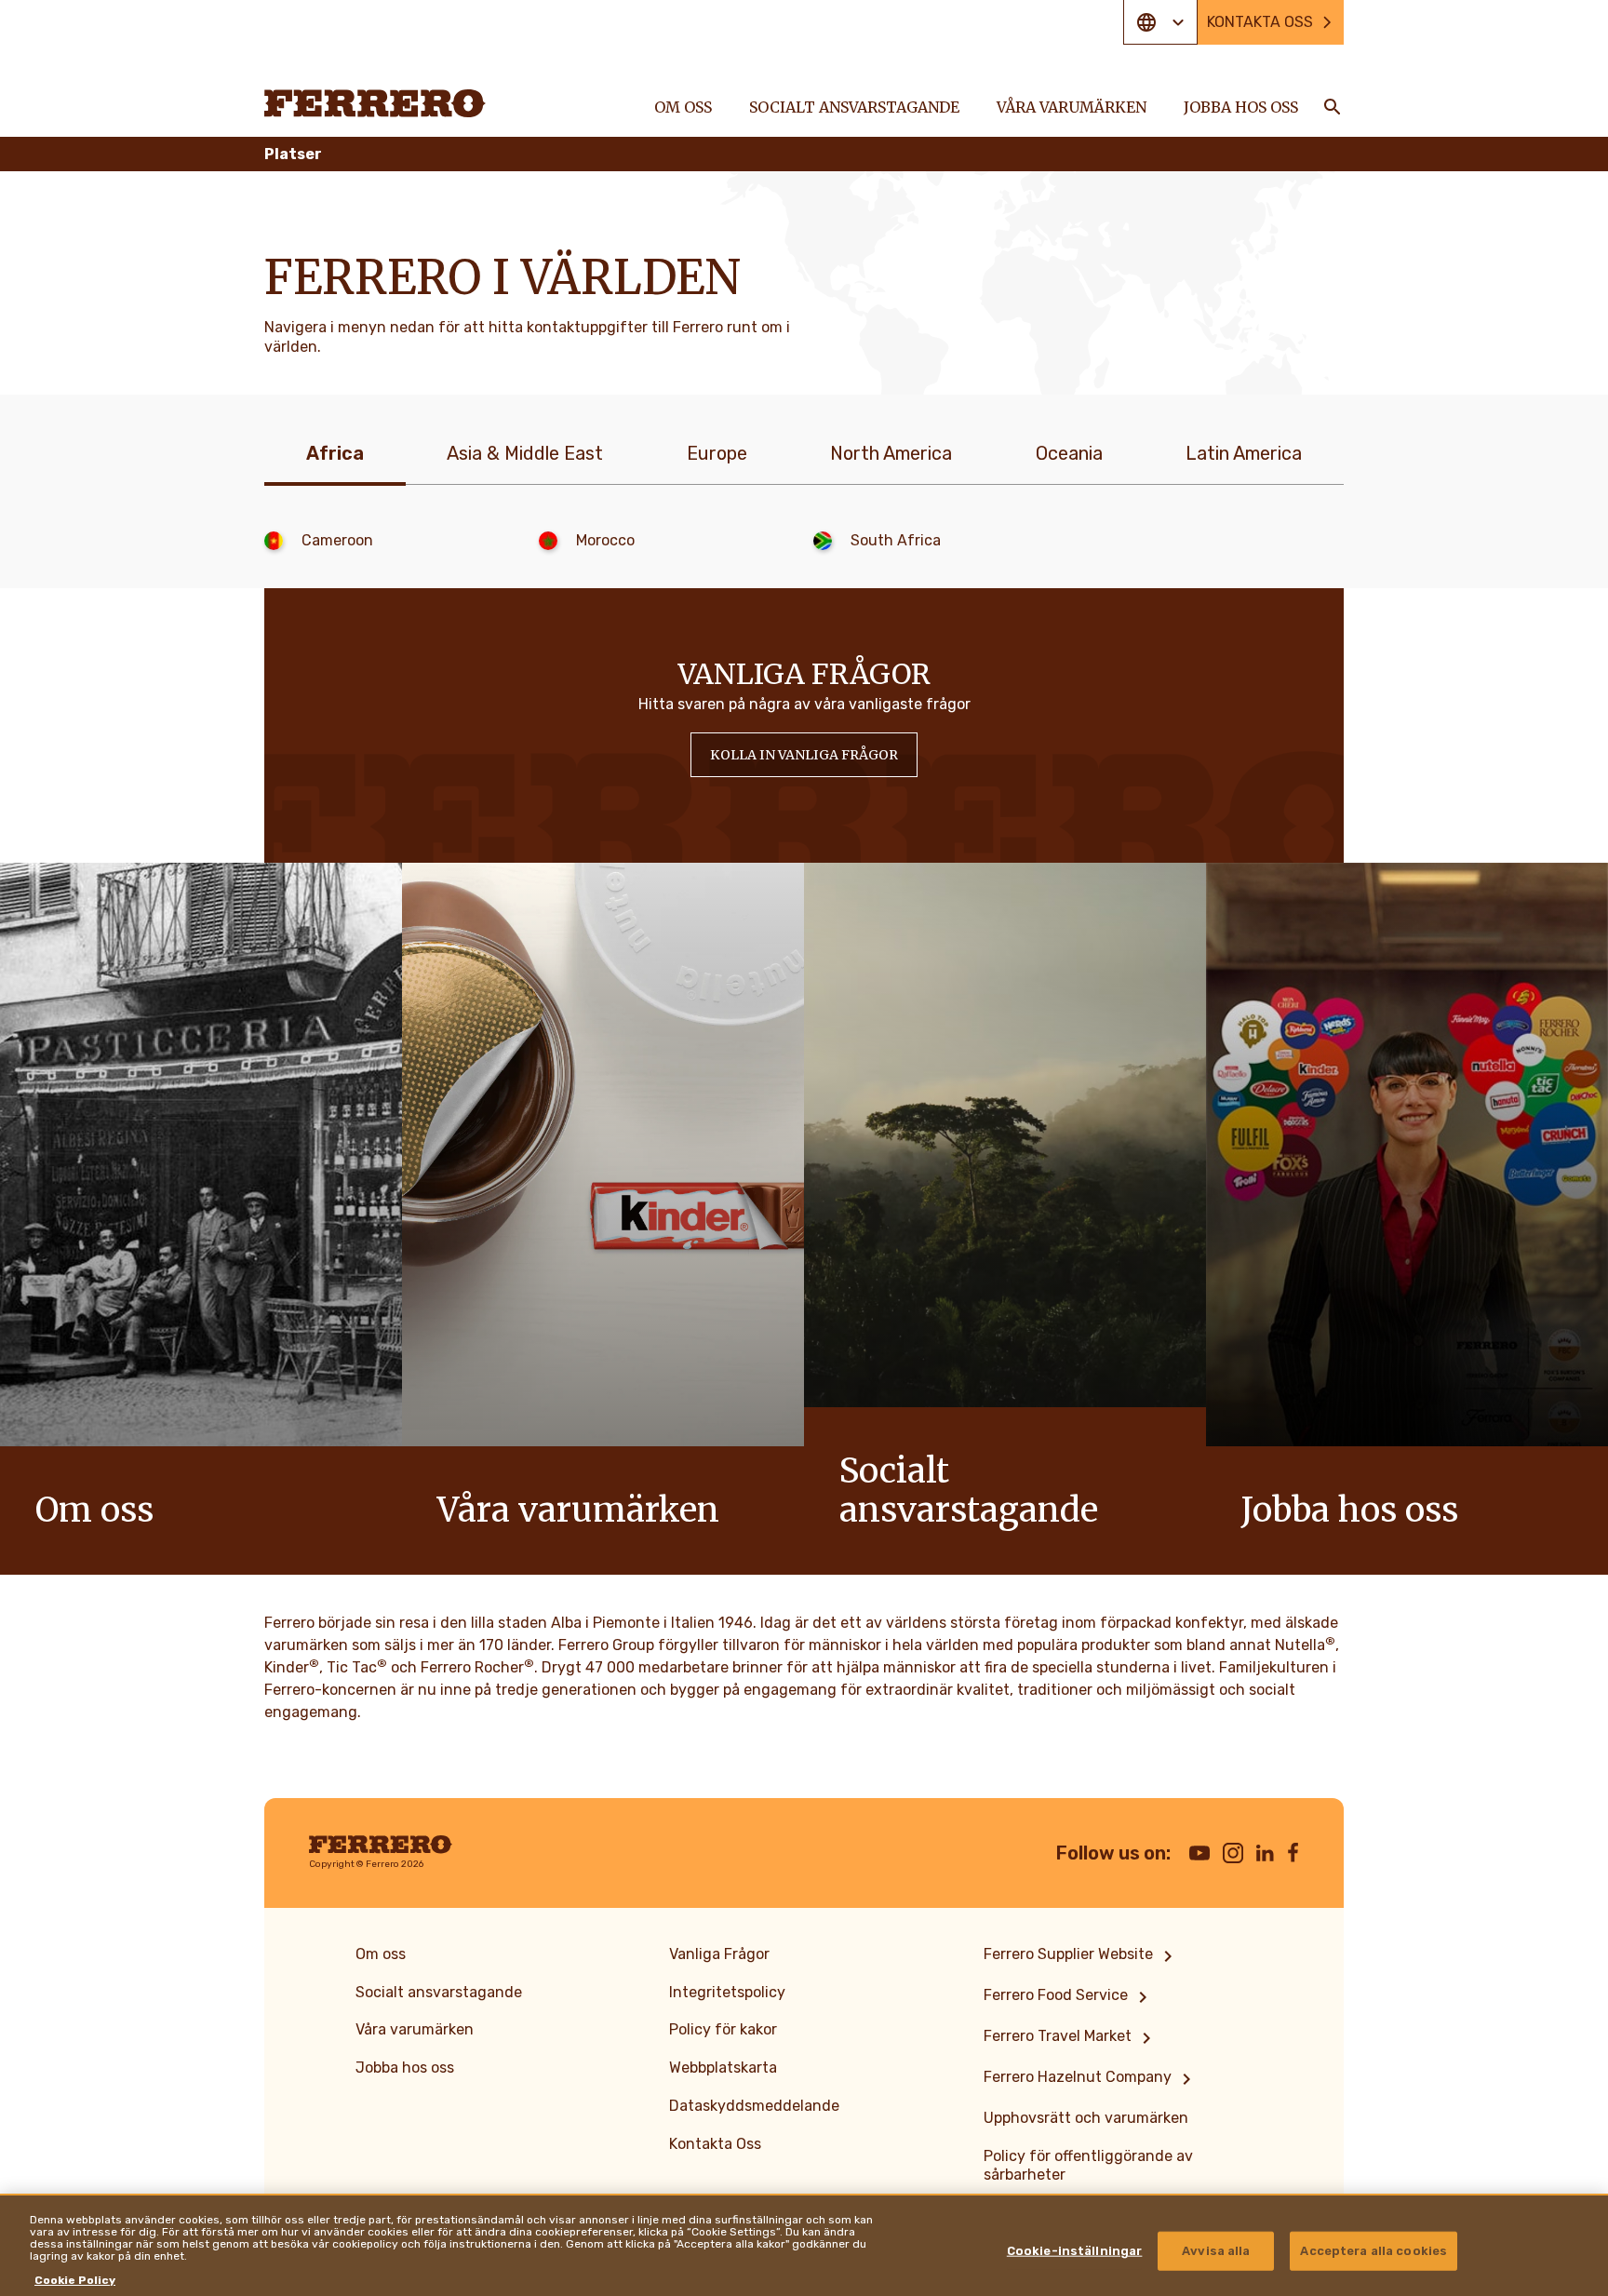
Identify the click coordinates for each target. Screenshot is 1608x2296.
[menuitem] (1081, 1956)
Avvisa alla (1216, 2251)
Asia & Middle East (525, 453)
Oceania (1069, 453)
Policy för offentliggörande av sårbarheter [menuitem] (1088, 2165)
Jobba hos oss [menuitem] (1241, 107)
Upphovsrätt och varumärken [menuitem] (1086, 2118)
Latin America (1244, 453)
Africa (335, 453)
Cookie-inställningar (1075, 2251)
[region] (804, 2245)
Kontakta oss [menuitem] (1260, 22)
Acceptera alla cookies (1373, 2251)
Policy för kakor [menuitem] (723, 2029)
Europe (717, 453)
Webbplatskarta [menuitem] (723, 2068)
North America (891, 453)
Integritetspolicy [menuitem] (727, 1992)
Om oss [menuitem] (683, 107)
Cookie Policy (75, 2280)
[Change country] (1160, 22)
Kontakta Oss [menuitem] (715, 2144)
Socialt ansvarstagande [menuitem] (854, 107)
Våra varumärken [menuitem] (1072, 107)
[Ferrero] (375, 103)
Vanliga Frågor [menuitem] (719, 1954)
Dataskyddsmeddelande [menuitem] (754, 2106)
